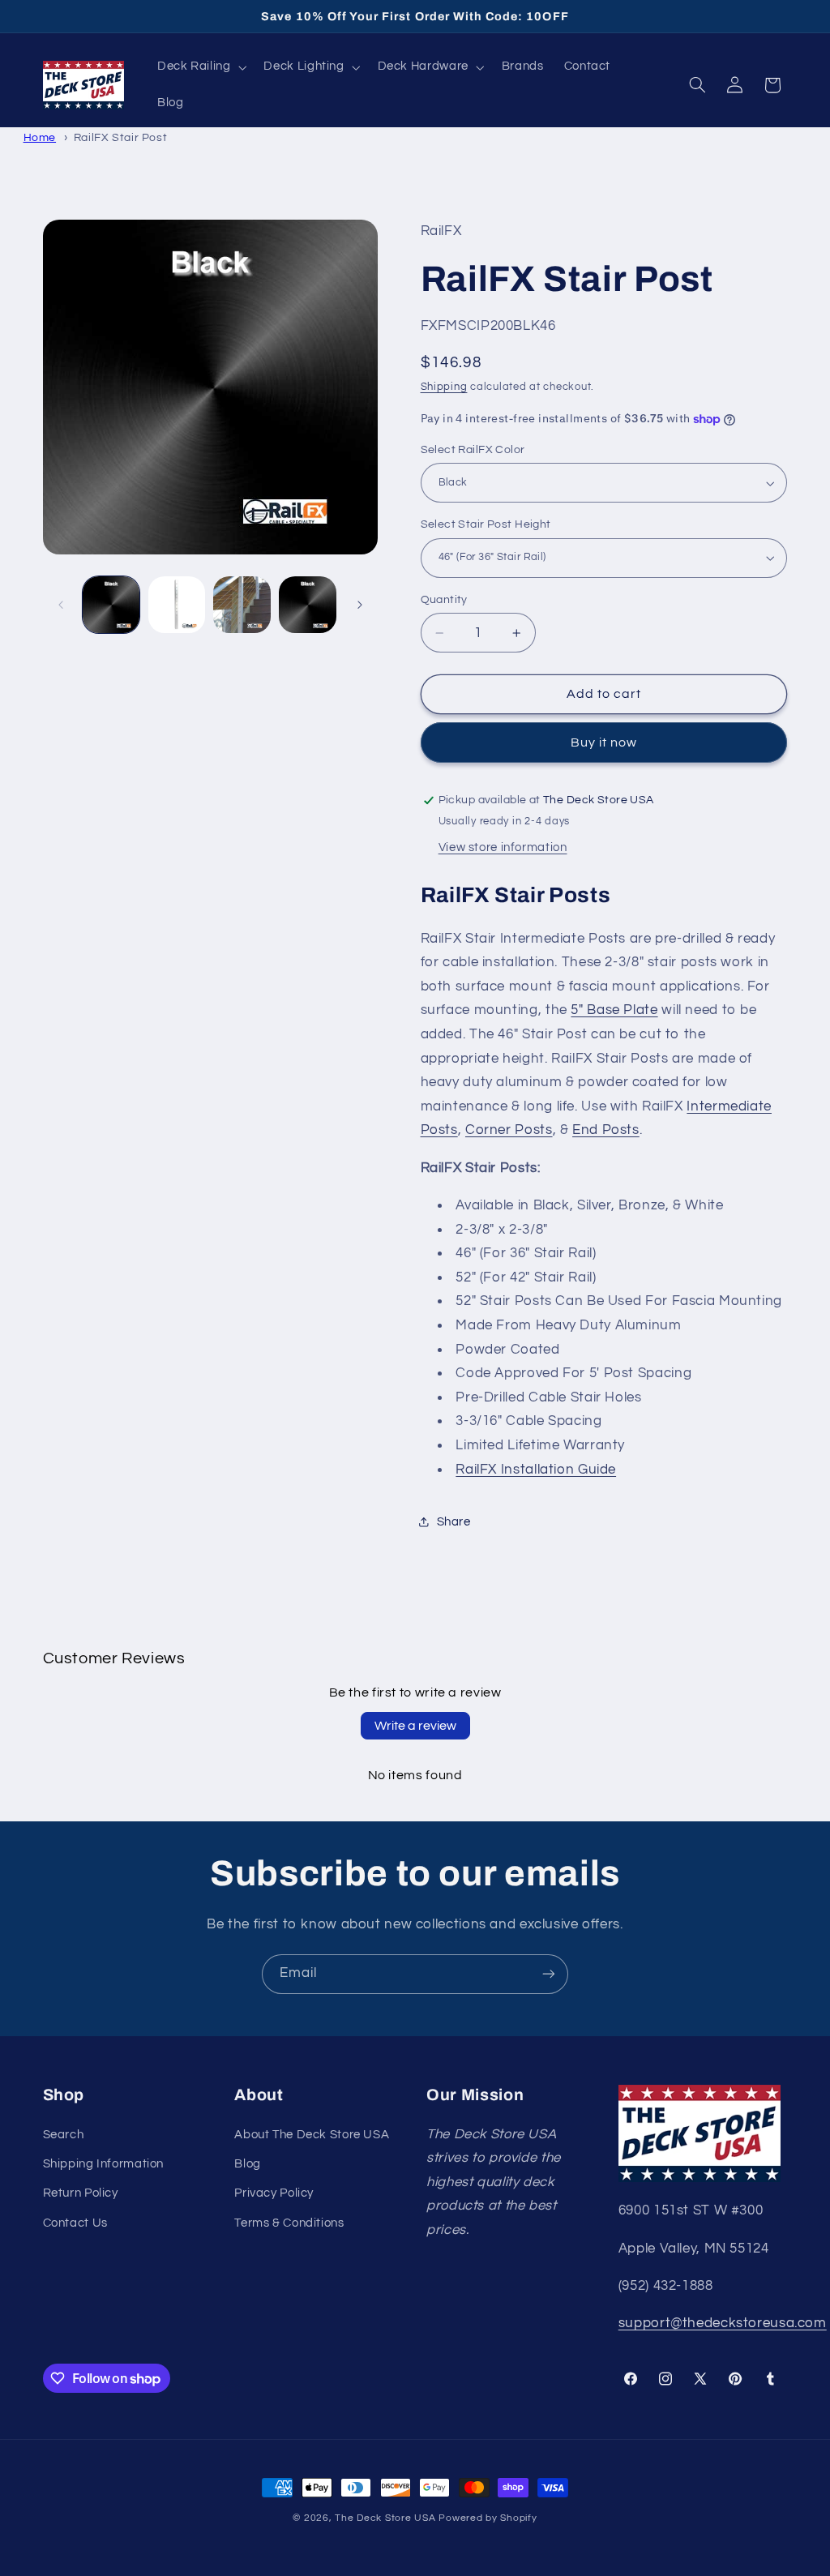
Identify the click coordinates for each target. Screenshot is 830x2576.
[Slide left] (61, 605)
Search (64, 2135)
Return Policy (81, 2193)
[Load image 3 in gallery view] (242, 605)
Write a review (415, 1726)
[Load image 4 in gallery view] (307, 605)
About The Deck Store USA (312, 2135)
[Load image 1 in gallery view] (111, 605)
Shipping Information (104, 2164)
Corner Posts (509, 1130)
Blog (248, 2164)
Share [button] (454, 1522)
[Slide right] (360, 605)
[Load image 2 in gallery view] (177, 605)
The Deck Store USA (385, 2518)
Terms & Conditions (289, 2223)
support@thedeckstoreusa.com (723, 2323)
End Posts (606, 1130)
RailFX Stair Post (121, 137)
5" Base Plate (614, 1010)
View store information (503, 847)
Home (40, 137)
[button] (200, 67)
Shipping (444, 387)
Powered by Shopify (488, 2518)
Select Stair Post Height (486, 524)
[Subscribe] (549, 1974)
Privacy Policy (274, 2193)
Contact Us (75, 2223)
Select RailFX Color (473, 450)
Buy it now (604, 742)
